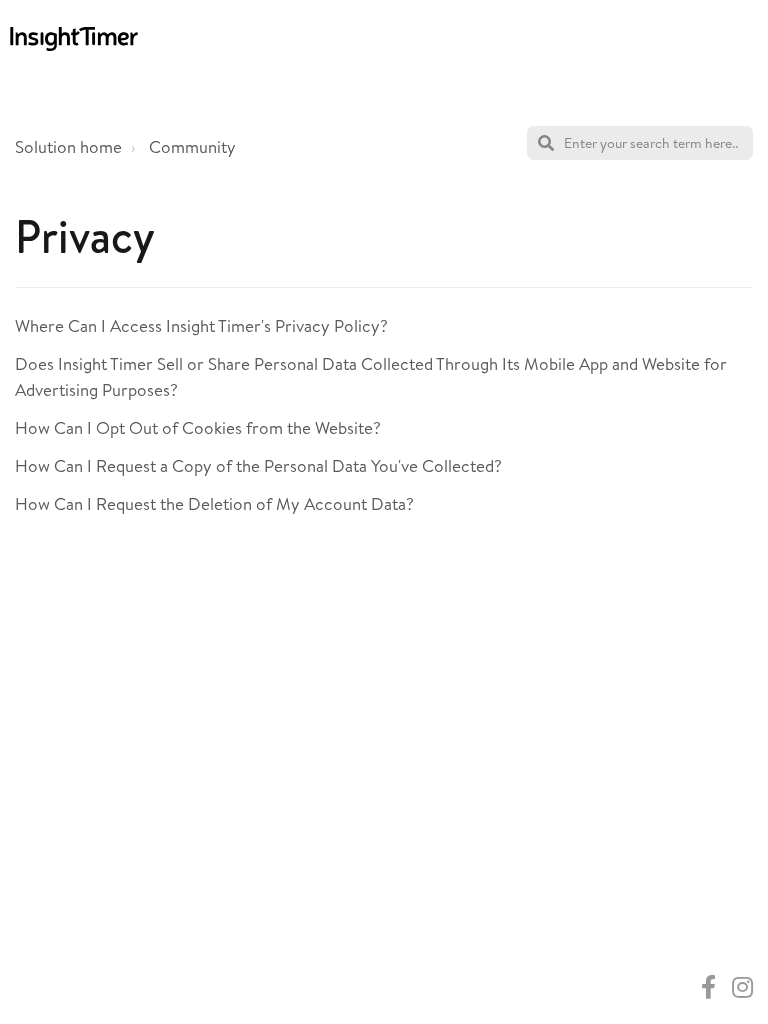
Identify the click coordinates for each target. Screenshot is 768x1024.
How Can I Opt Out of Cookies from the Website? (198, 427)
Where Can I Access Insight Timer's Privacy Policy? (201, 325)
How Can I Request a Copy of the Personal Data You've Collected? (258, 465)
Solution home (68, 146)
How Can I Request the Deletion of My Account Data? (214, 503)
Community (192, 146)
